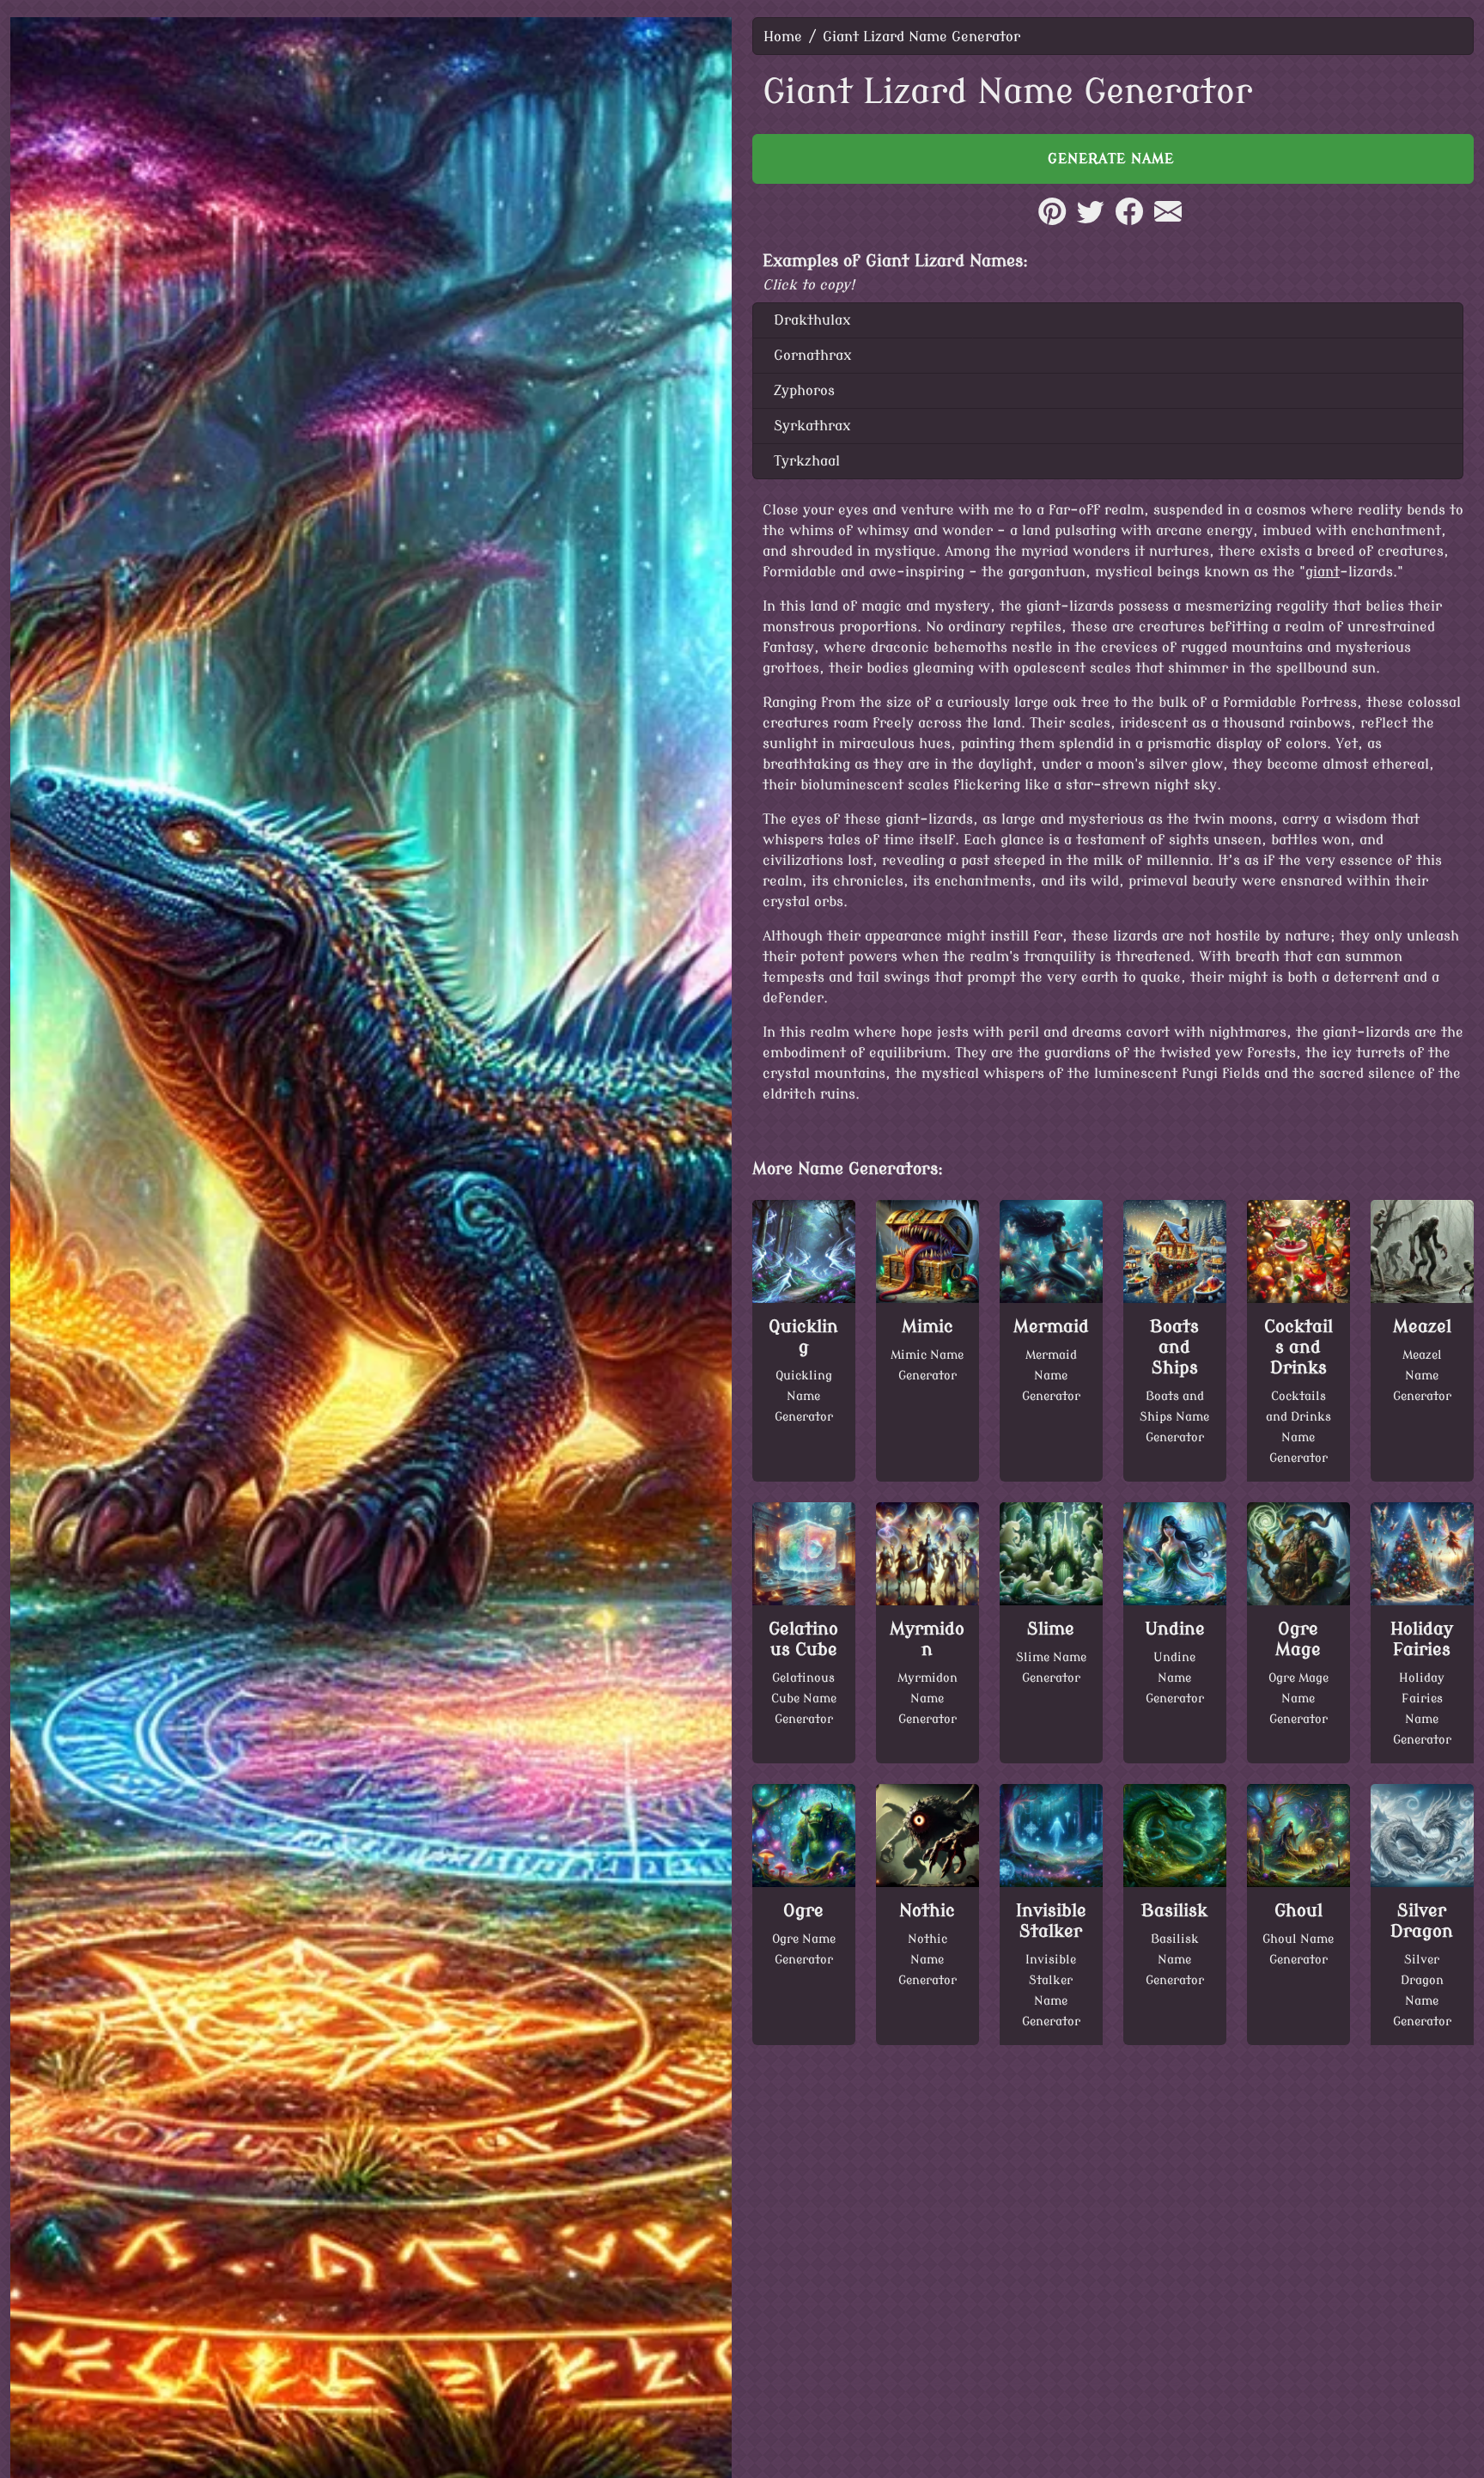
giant (1323, 572)
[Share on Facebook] (1129, 221)
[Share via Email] (1168, 221)
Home (783, 37)
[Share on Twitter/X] (1091, 221)
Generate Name (1113, 159)
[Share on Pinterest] (1052, 221)
